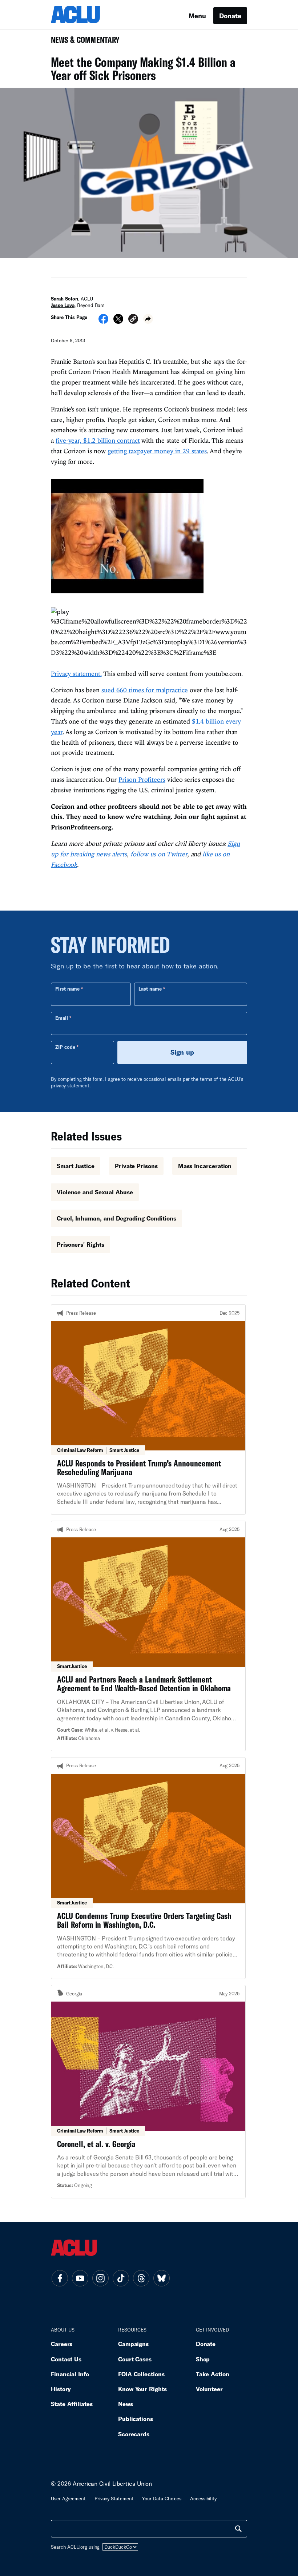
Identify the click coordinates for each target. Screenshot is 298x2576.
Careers (62, 2344)
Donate (230, 16)
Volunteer (209, 2389)
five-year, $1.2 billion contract (98, 440)
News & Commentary (82, 42)
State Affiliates (72, 2404)
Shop (203, 2359)
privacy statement (70, 1086)
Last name (150, 989)
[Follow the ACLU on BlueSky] (161, 2278)
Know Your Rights (142, 2389)
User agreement (68, 2499)
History (61, 2389)
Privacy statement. (76, 674)
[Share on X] (118, 321)
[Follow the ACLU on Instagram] (100, 2278)
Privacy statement (114, 2499)
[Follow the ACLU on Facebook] (60, 2278)
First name (67, 989)
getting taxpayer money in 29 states (157, 451)
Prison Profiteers (142, 779)
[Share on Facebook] (103, 321)
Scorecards (134, 2434)
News (126, 2404)
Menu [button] (197, 16)
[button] (133, 320)
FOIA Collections (141, 2374)
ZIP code (65, 1047)
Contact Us (66, 2359)
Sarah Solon (65, 299)
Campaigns (133, 2344)
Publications (136, 2419)
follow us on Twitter (159, 854)
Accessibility (203, 2499)
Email (62, 1018)
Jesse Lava (63, 305)
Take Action (213, 2374)
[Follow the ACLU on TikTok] (121, 2278)
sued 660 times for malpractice (145, 690)
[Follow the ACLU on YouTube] (80, 2278)
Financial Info (70, 2374)
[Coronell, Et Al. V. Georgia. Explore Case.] (148, 2091)
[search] (238, 2529)
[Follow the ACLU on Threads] (141, 2278)
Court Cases (135, 2359)
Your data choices (162, 2499)
